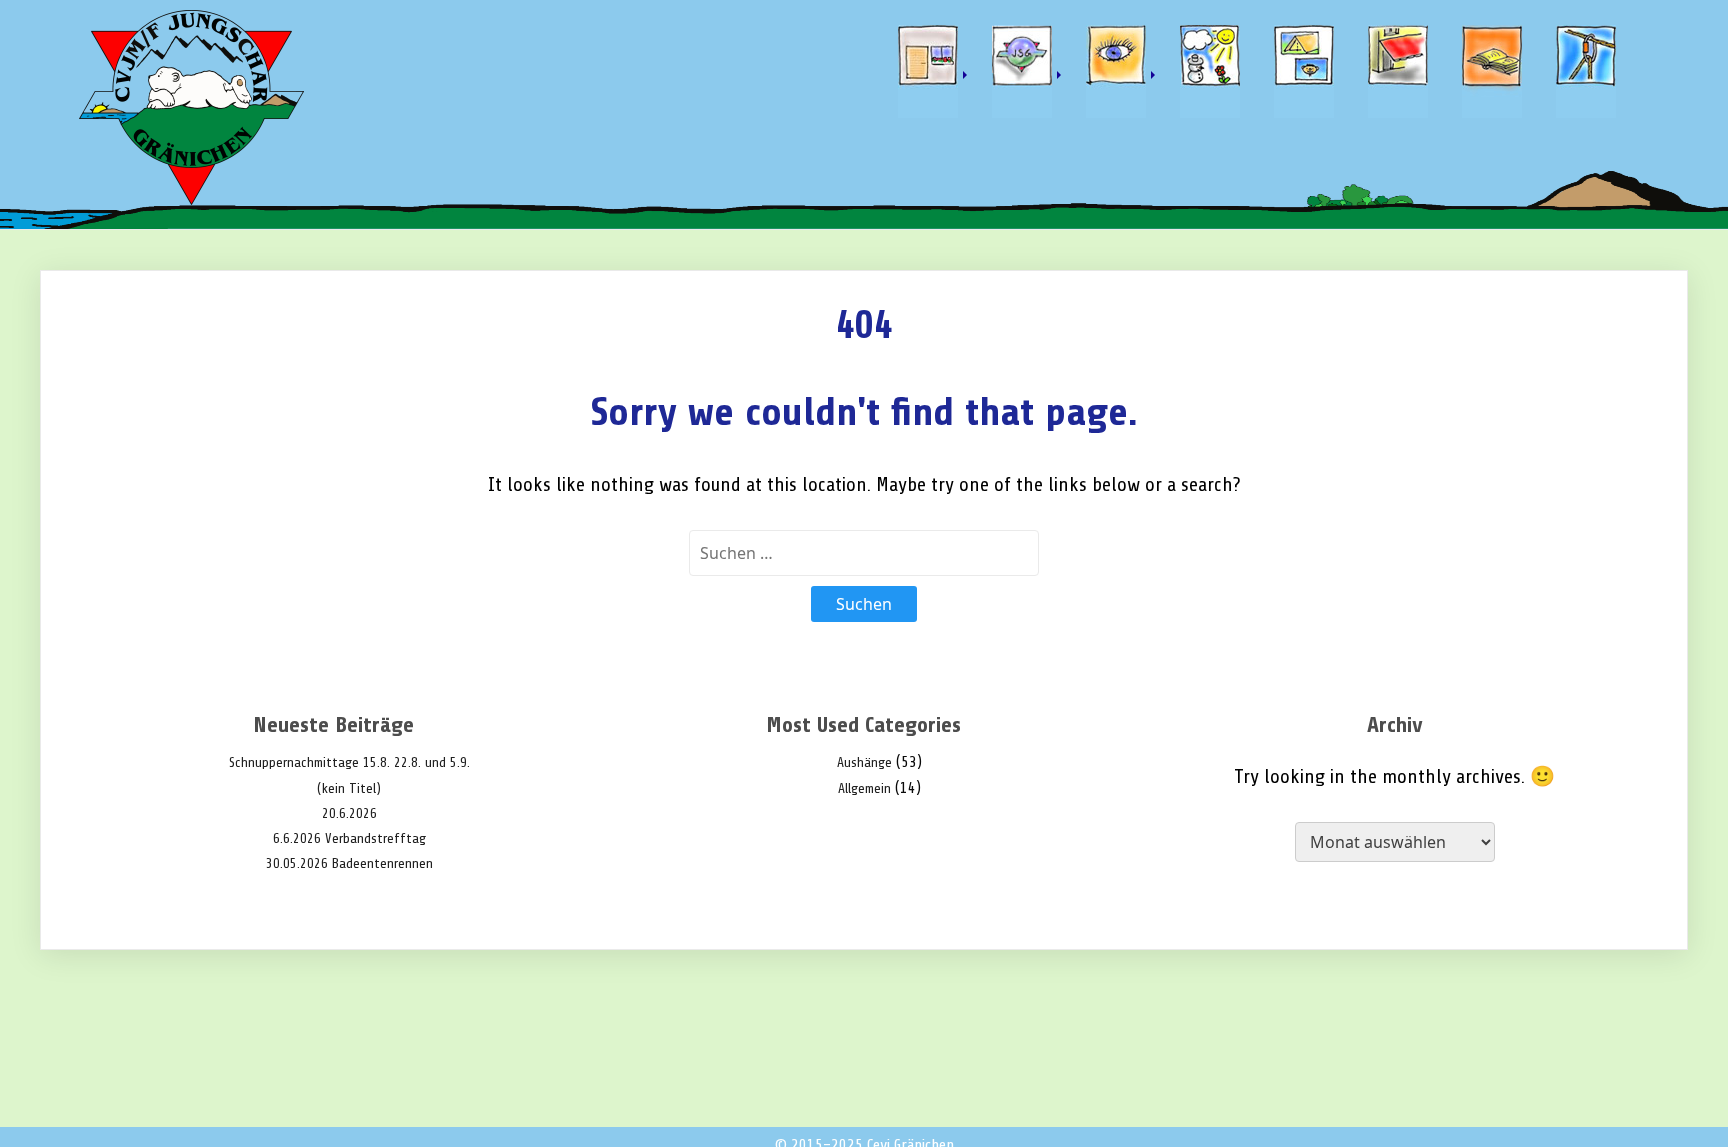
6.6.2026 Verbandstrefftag (349, 838)
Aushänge (864, 762)
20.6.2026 (349, 813)
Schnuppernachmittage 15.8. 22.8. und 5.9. (349, 762)
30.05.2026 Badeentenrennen (349, 863)
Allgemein (864, 788)
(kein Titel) (349, 788)
